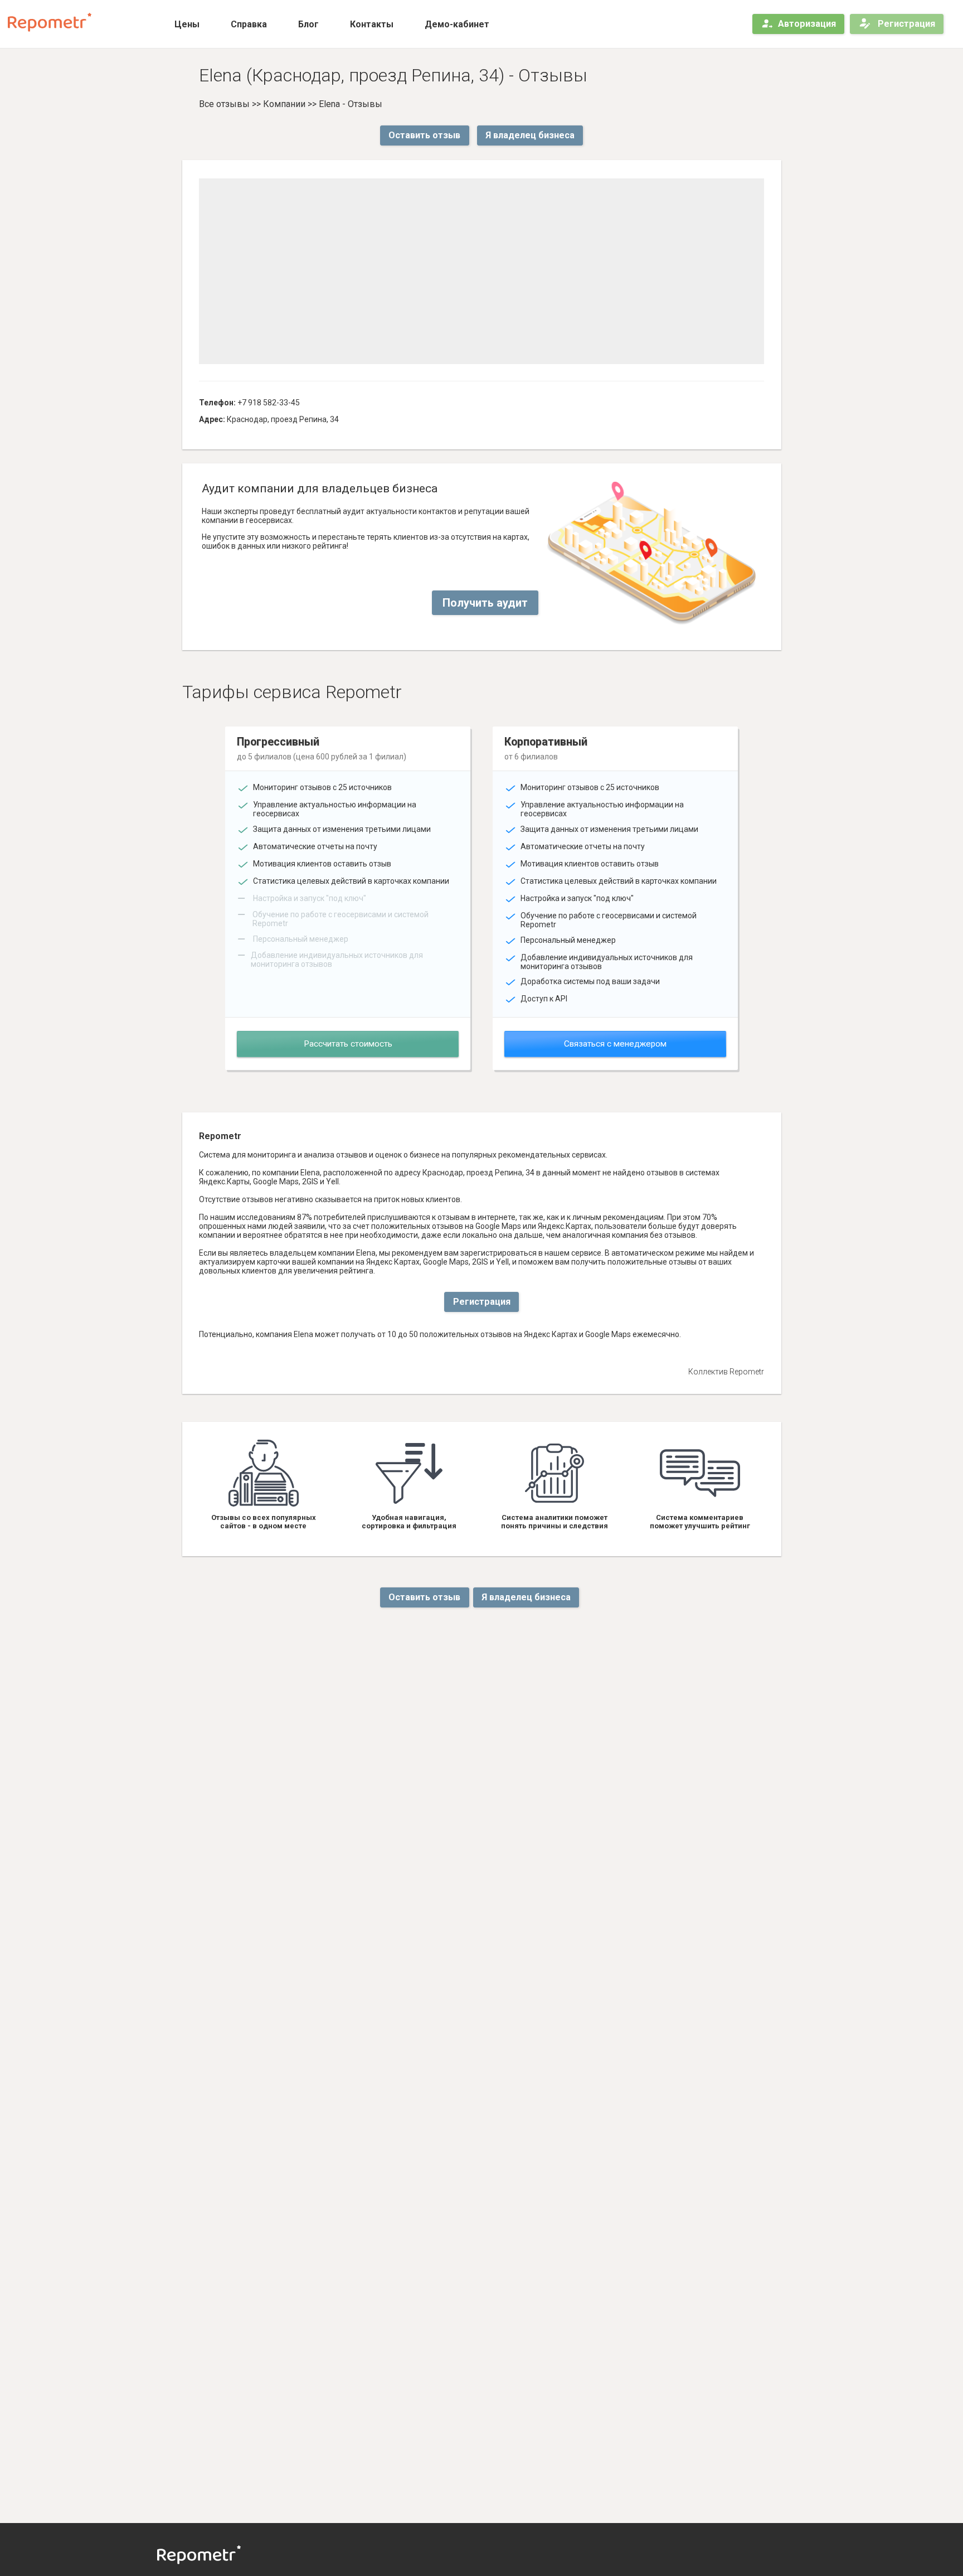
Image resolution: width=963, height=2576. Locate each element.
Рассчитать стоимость (348, 1044)
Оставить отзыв (424, 135)
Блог (308, 24)
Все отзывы (224, 104)
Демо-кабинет (457, 24)
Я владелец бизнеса (530, 135)
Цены (187, 24)
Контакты (372, 24)
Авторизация (807, 24)
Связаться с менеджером (615, 1044)
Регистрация (905, 24)
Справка (249, 24)
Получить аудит (485, 603)
